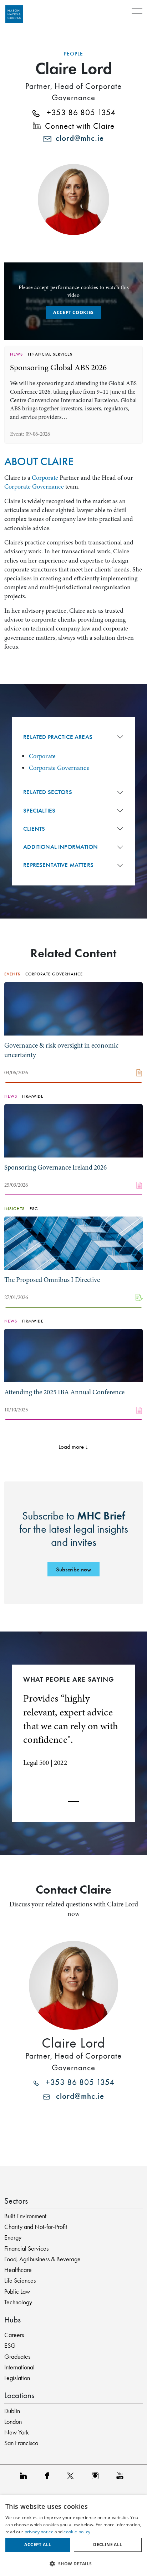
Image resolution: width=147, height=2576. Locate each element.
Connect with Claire (78, 126)
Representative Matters (58, 865)
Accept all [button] (38, 2545)
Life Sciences (20, 2280)
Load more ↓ (73, 1447)
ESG (10, 2346)
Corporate (46, 478)
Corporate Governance (34, 486)
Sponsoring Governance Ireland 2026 (55, 1167)
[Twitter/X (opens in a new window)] (72, 2476)
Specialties (39, 811)
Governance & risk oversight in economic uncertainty (61, 1050)
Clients (34, 829)
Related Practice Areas (58, 737)
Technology (18, 2302)
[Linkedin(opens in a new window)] (25, 2476)
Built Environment (25, 2216)
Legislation (17, 2378)
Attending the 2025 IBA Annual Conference (64, 1392)
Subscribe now (74, 1569)
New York (17, 2432)
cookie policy (77, 2532)
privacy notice (39, 2532)
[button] (73, 2564)
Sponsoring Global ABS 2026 (58, 368)
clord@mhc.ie (78, 139)
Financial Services (26, 2248)
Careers (14, 2335)
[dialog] (73, 2536)
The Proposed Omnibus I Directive (52, 1280)
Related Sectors (48, 792)
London (13, 2422)
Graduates (17, 2357)
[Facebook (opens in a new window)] (49, 2476)
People (73, 54)
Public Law (17, 2292)
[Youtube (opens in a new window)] (122, 2476)
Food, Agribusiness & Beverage (42, 2259)
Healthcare (18, 2270)
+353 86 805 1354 (78, 113)
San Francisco (21, 2443)
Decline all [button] (108, 2545)
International (19, 2367)
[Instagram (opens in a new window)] (97, 2476)
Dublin (12, 2411)
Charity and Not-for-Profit (36, 2227)
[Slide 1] (73, 1801)
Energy (13, 2237)
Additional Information (60, 847)
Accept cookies (73, 312)
